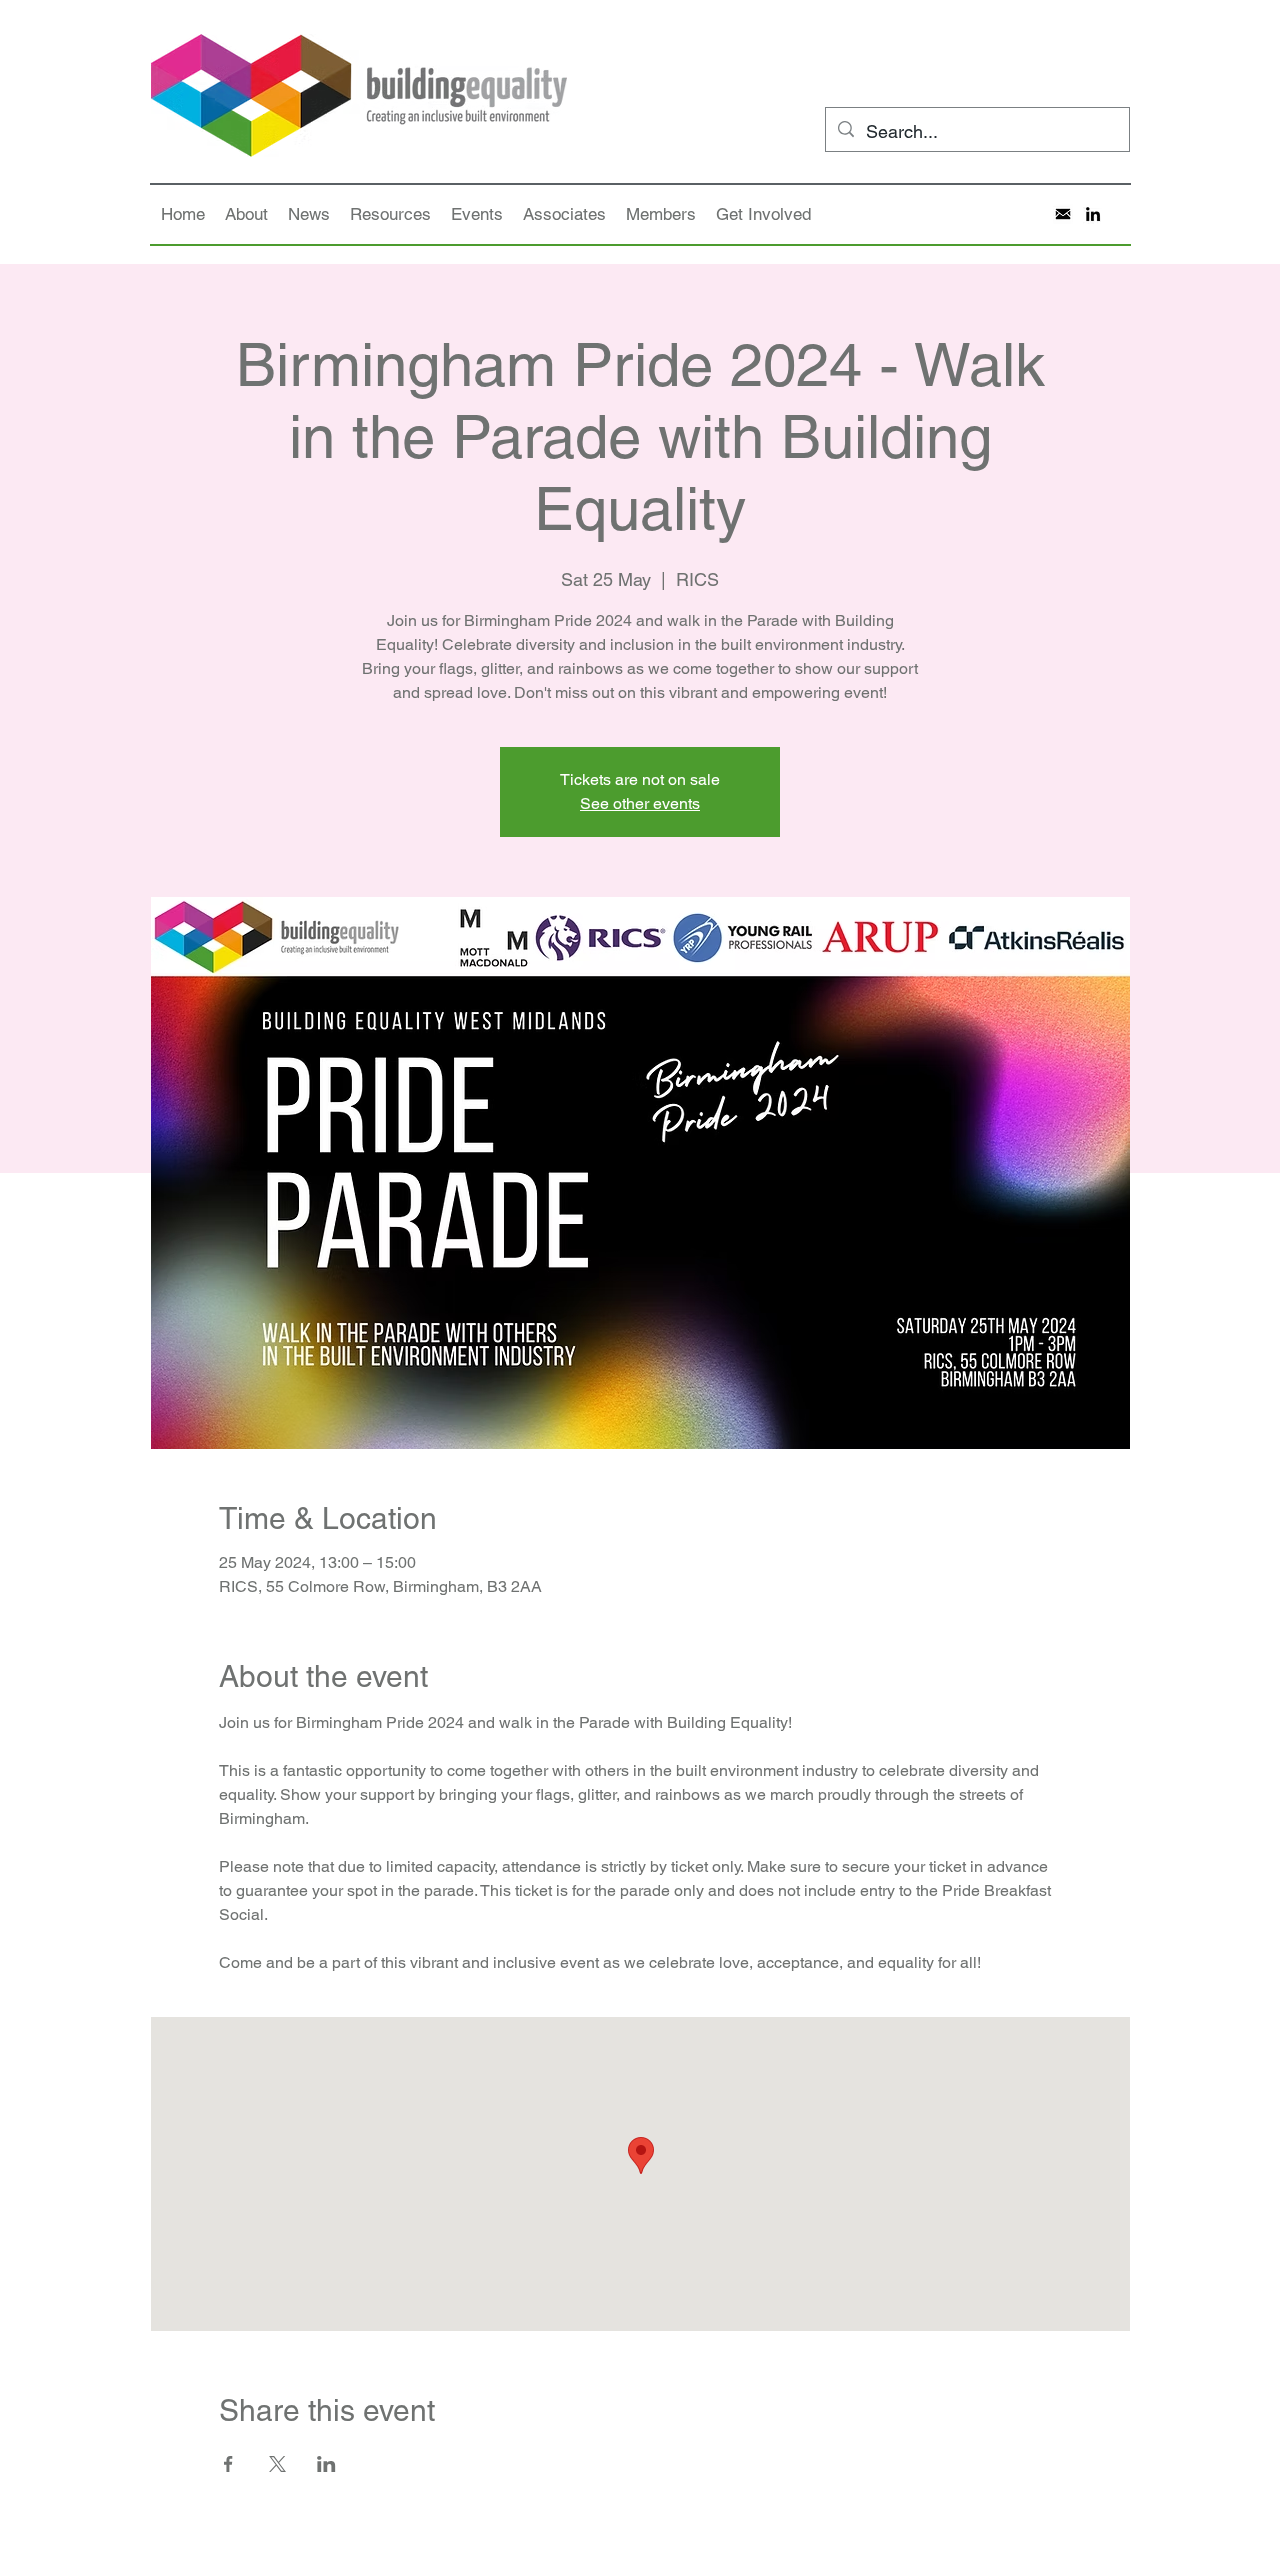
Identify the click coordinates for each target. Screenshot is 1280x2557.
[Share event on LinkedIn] (326, 2464)
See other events (640, 803)
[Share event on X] (277, 2464)
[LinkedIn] (1093, 214)
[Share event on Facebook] (228, 2464)
